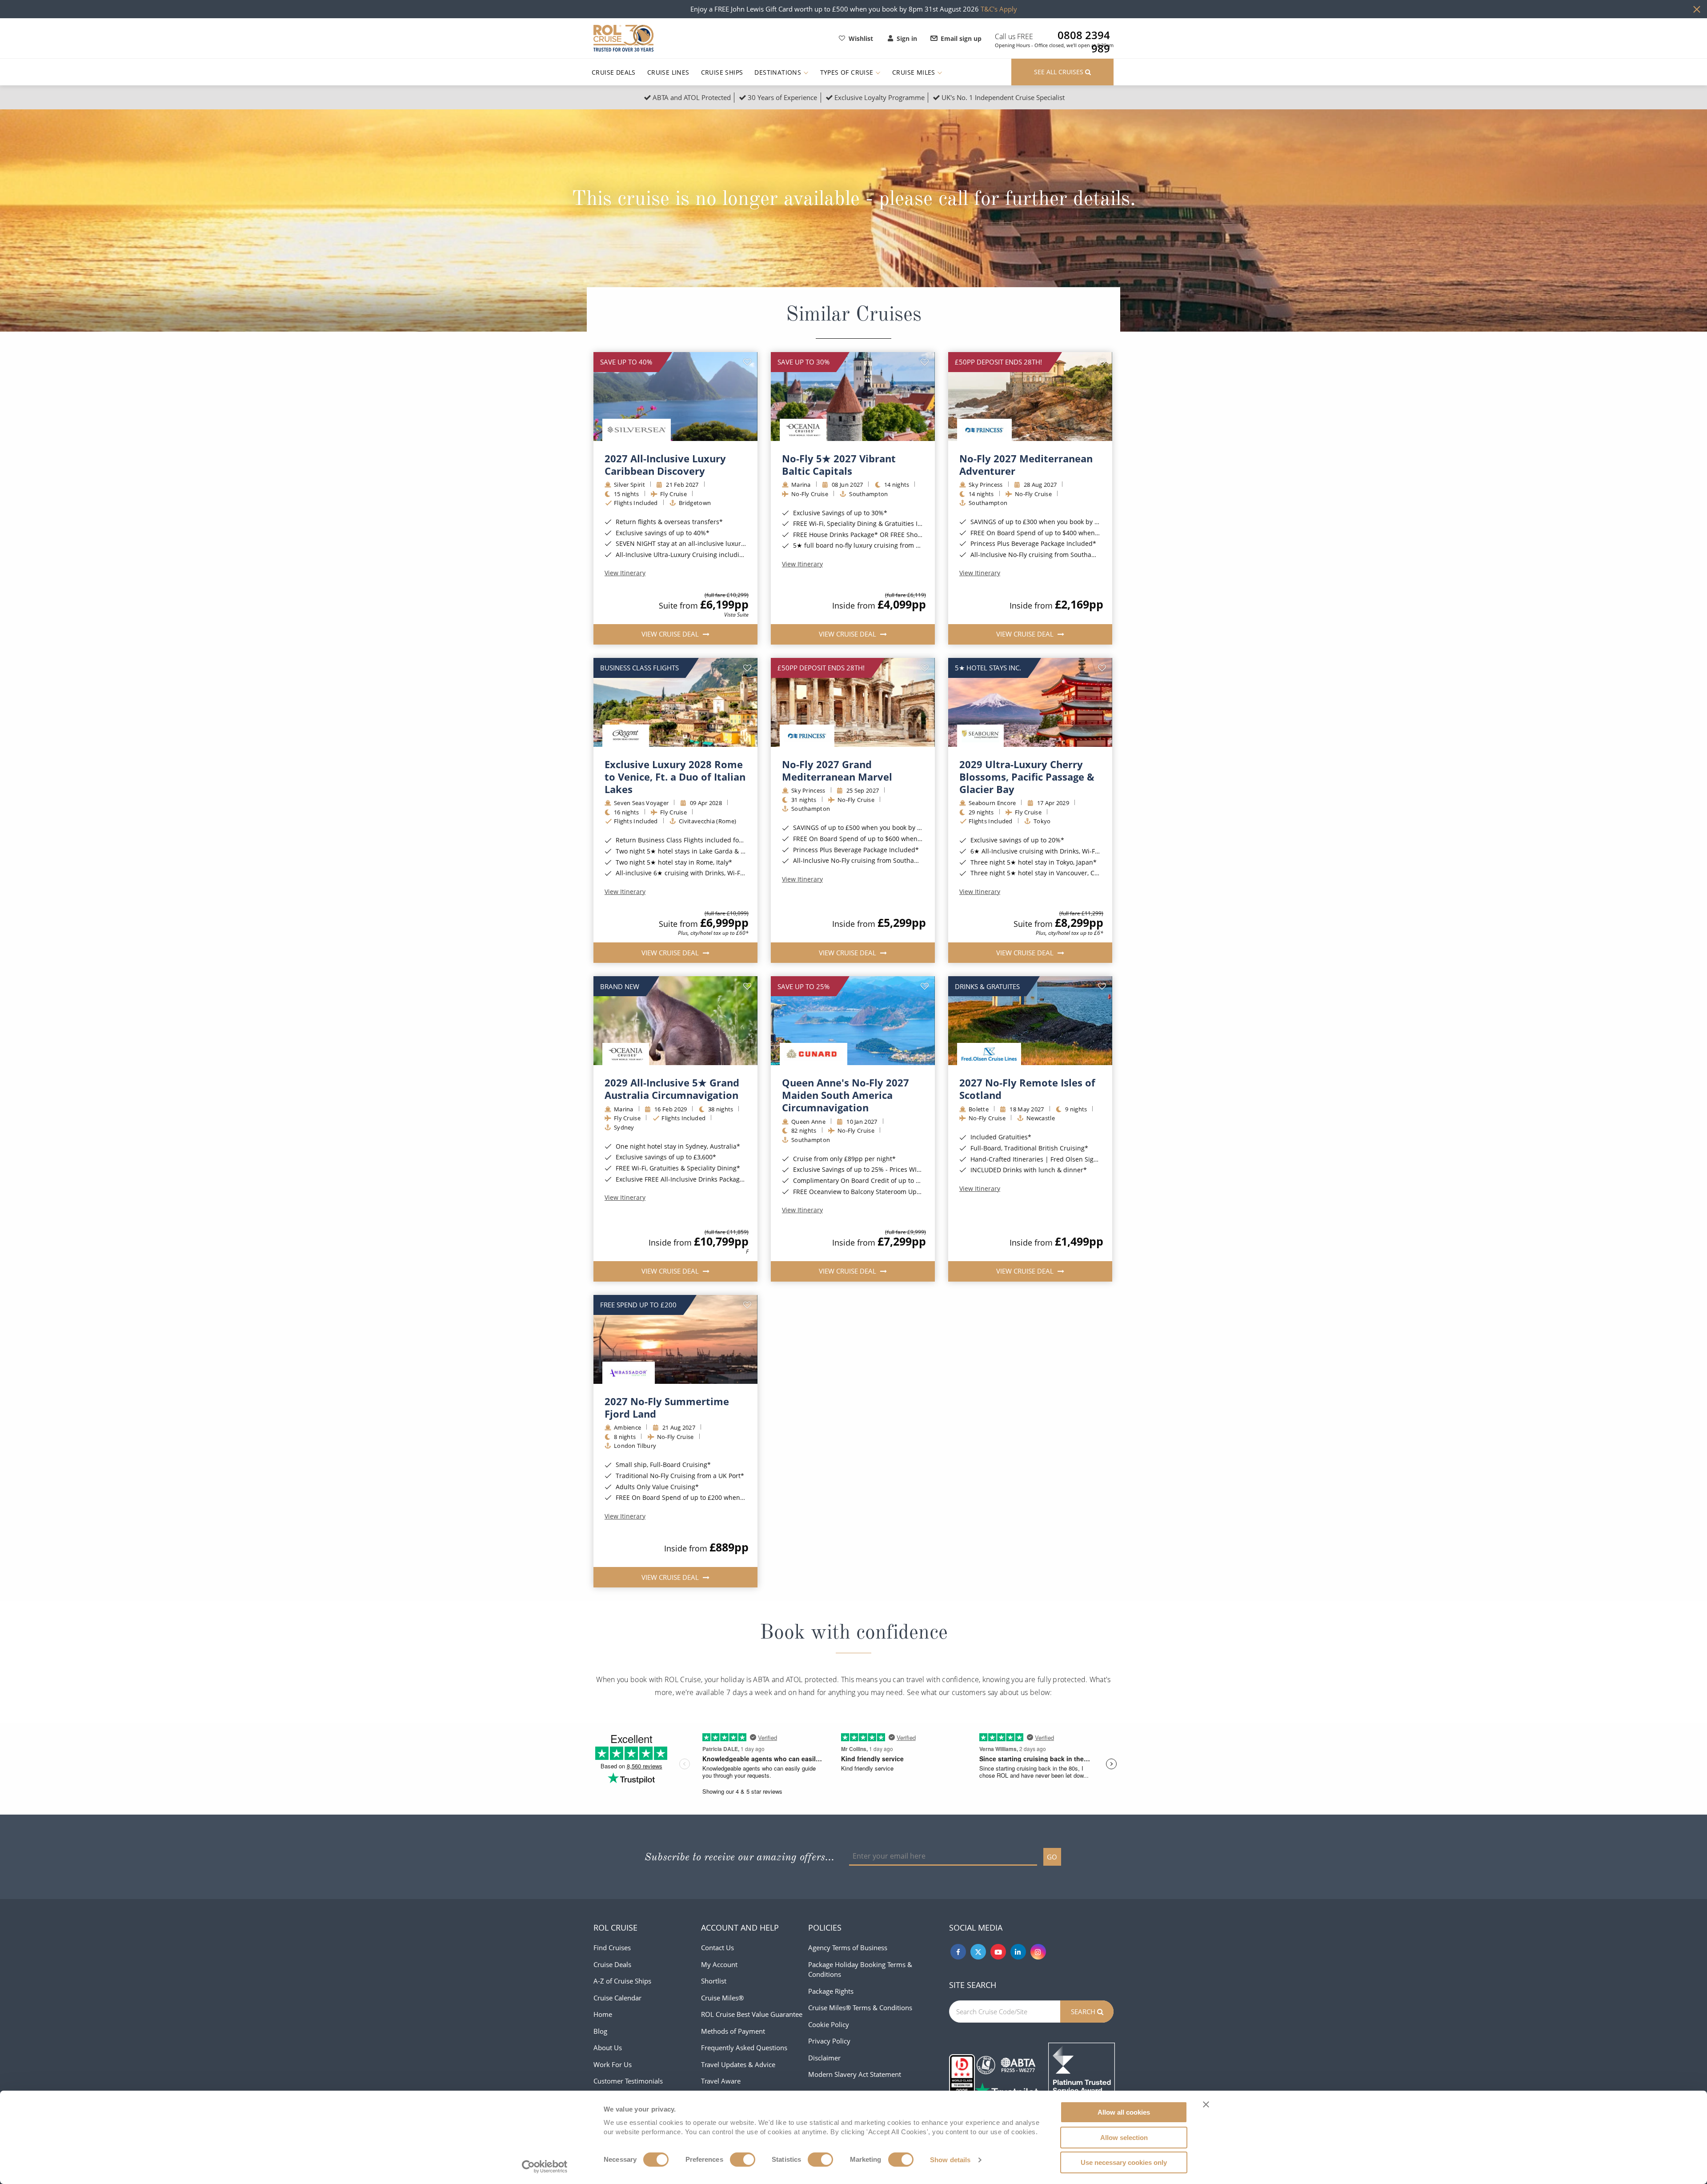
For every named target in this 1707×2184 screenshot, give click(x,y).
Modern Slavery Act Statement (855, 2074)
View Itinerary (625, 573)
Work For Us (613, 2064)
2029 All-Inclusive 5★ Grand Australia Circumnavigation (672, 1089)
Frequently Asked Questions (744, 2048)
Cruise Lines (668, 72)
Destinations (779, 72)
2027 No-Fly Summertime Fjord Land (667, 1407)
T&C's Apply (999, 9)
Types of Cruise (848, 72)
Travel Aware (721, 2081)
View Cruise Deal (671, 634)
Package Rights (831, 1991)
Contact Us (717, 1948)
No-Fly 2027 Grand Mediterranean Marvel (837, 770)
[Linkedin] (1018, 1952)
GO (1052, 1857)
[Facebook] (958, 1952)
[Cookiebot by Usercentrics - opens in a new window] (545, 2167)
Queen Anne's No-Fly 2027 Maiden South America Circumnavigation (845, 1095)
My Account (719, 1964)
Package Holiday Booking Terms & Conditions (860, 1970)
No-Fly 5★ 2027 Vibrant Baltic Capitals (839, 465)
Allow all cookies (1124, 2112)
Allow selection (1124, 2138)
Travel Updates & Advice (738, 2064)
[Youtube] (998, 1952)
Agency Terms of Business (848, 1948)
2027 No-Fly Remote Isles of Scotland (1027, 1089)
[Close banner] (1206, 2104)
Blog (600, 2031)
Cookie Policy (829, 2024)
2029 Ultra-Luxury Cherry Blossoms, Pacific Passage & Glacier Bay (1027, 777)
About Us (608, 2048)
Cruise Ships (722, 72)
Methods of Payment (733, 2031)
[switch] (743, 2160)
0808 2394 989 (1084, 35)
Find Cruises (612, 1948)
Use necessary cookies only (1124, 2162)
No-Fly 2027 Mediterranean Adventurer (1026, 465)
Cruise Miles (915, 72)
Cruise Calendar (617, 1998)
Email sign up (961, 38)
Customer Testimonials (628, 2081)
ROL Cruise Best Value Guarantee (752, 2014)
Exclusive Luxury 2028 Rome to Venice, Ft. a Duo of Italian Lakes (675, 777)
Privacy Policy (829, 2041)
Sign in (907, 38)
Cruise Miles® (722, 1998)
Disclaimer (824, 2058)
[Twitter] (978, 1952)
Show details (950, 2160)
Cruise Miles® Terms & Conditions (860, 2008)
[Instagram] (1038, 1952)
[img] (675, 397)
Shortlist (714, 1981)
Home (603, 2014)
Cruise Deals (614, 72)
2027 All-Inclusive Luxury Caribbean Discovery (665, 465)
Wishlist (861, 38)
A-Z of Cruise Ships (622, 1981)
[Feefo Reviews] (1082, 2075)
